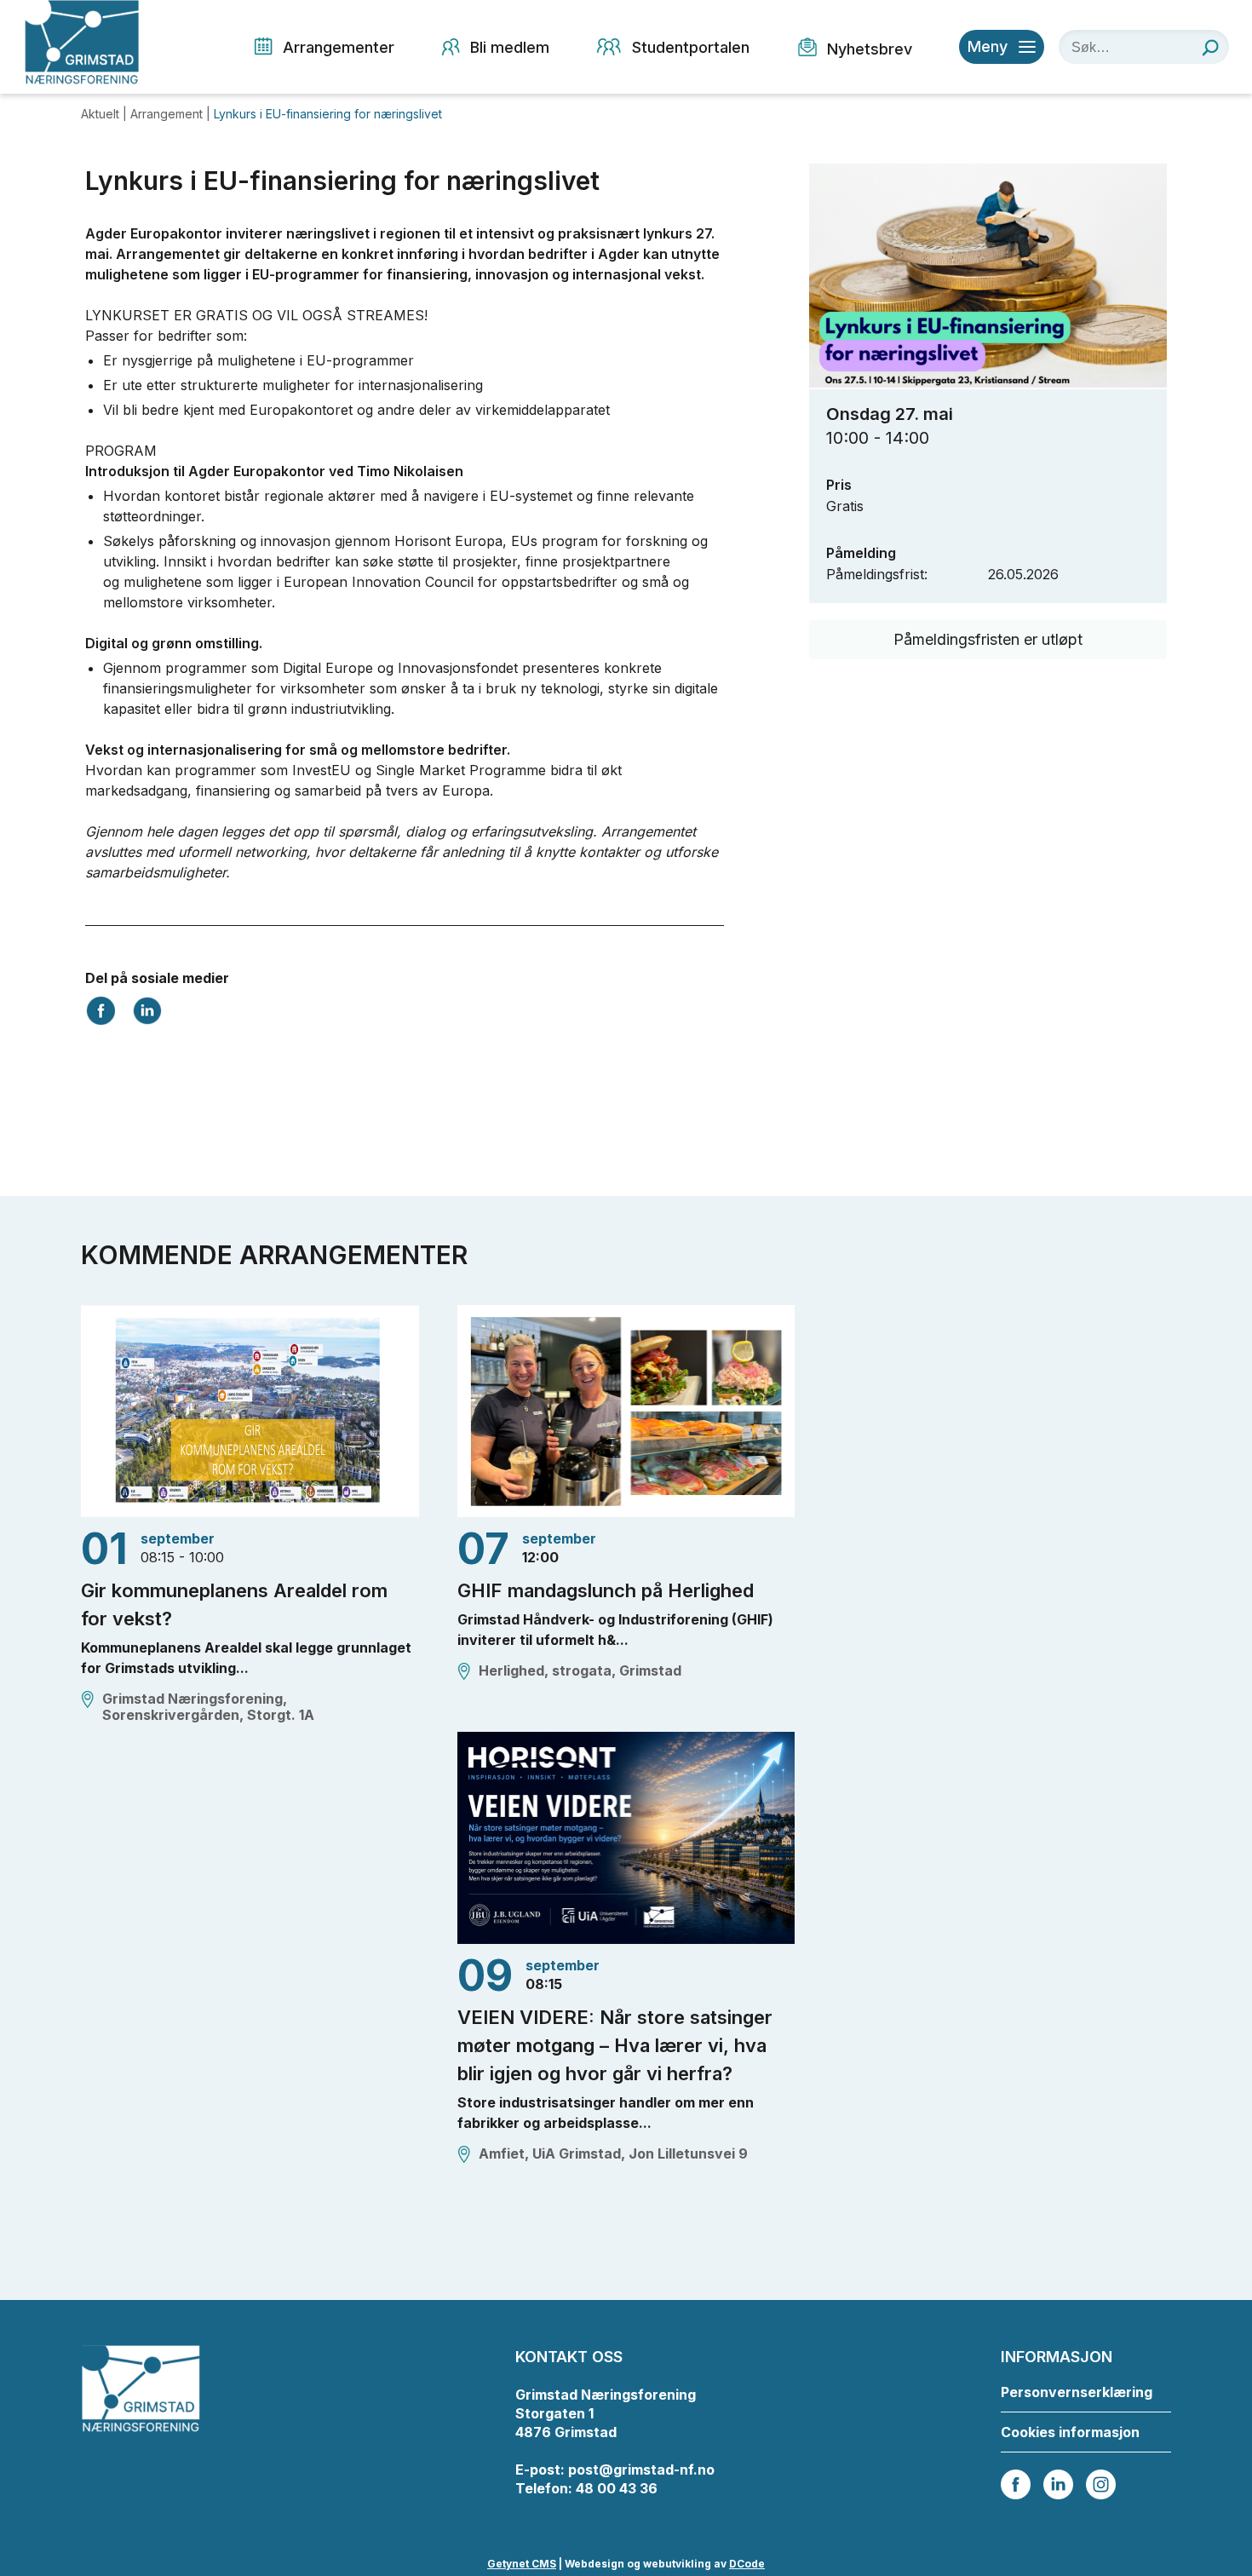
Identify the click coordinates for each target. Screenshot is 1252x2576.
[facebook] (1016, 2483)
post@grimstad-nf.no (641, 2470)
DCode (747, 2564)
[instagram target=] (1101, 2483)
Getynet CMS (522, 2564)
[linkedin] (1058, 2483)
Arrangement (168, 114)
